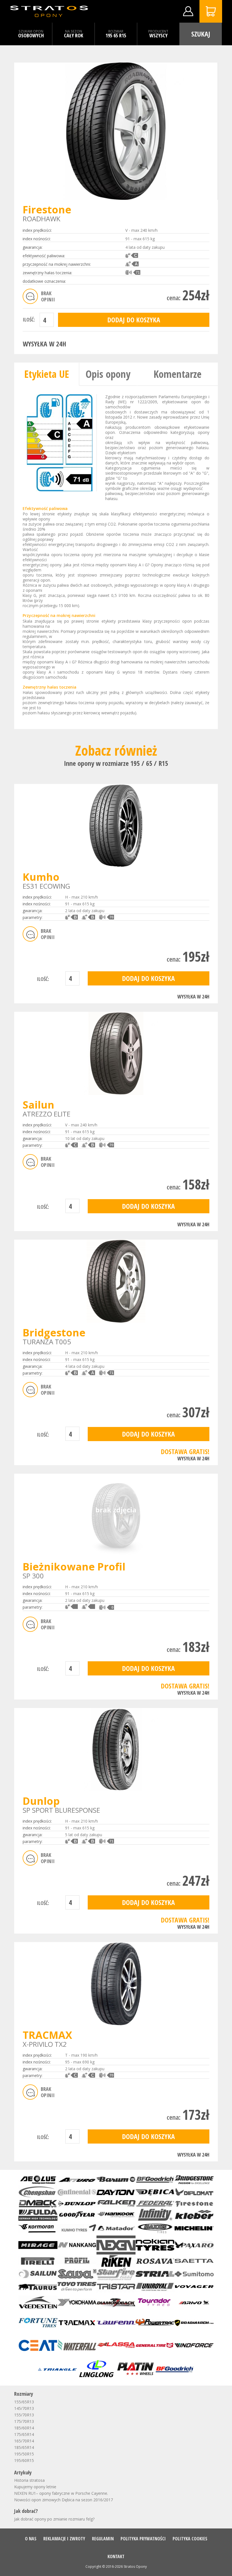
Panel (188, 11)
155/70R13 (24, 2415)
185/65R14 (24, 2447)
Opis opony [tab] (108, 374)
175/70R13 (24, 2421)
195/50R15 (24, 2454)
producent (158, 31)
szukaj (201, 34)
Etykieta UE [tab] (47, 374)
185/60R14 (24, 2428)
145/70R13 (24, 2408)
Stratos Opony (135, 2567)
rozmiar (116, 31)
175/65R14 (24, 2434)
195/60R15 (24, 2460)
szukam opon (31, 31)
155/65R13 (24, 2402)
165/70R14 (24, 2441)
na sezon (74, 31)
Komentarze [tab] (178, 374)
